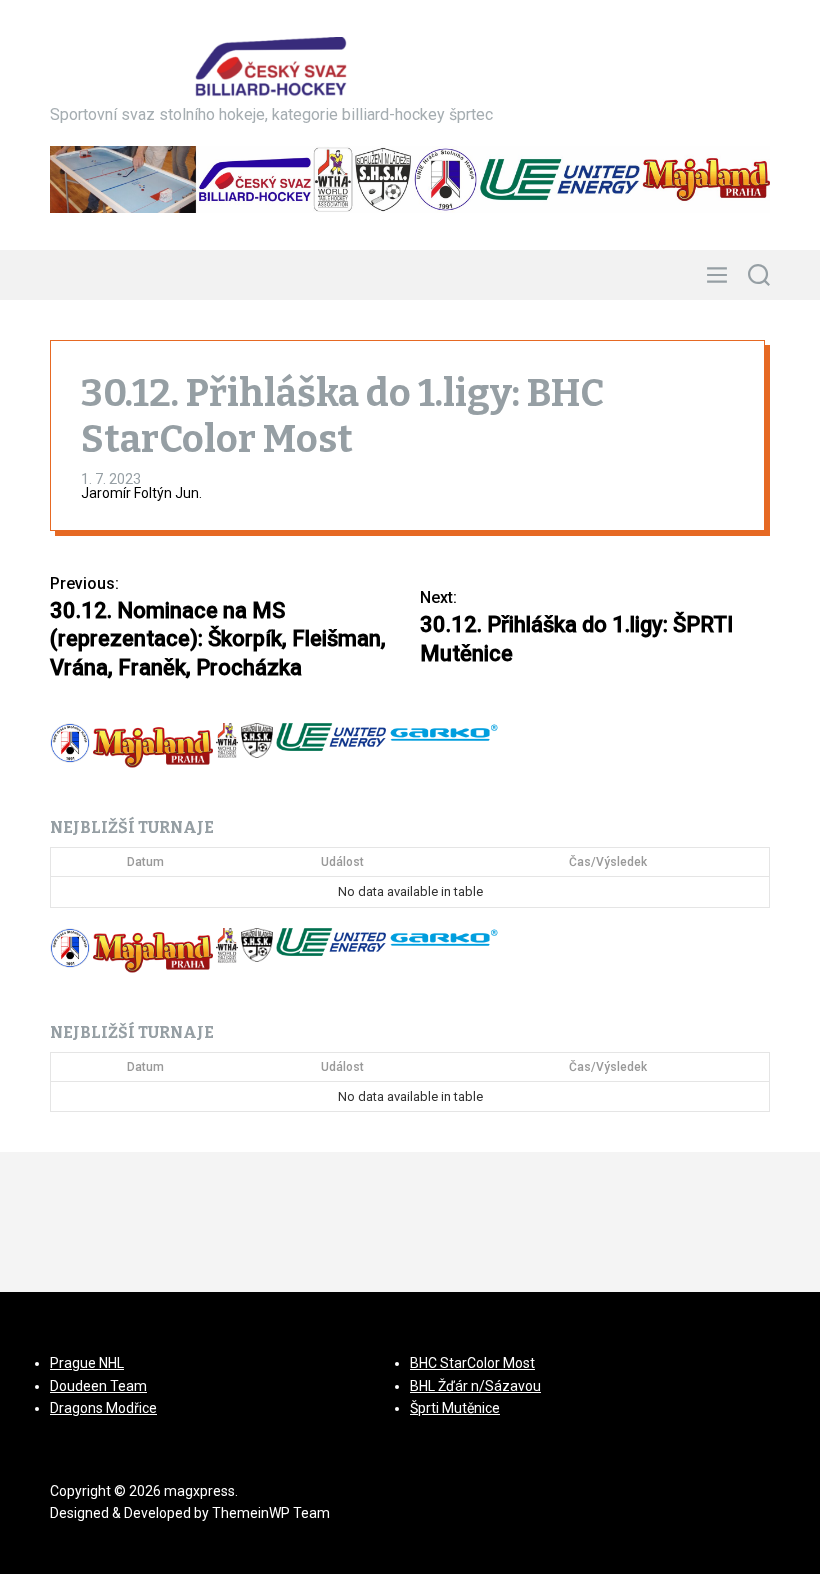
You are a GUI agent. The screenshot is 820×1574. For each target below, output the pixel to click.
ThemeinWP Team (271, 1513)
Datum (145, 862)
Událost (342, 862)
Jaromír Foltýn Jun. (141, 493)
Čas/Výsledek (608, 862)
